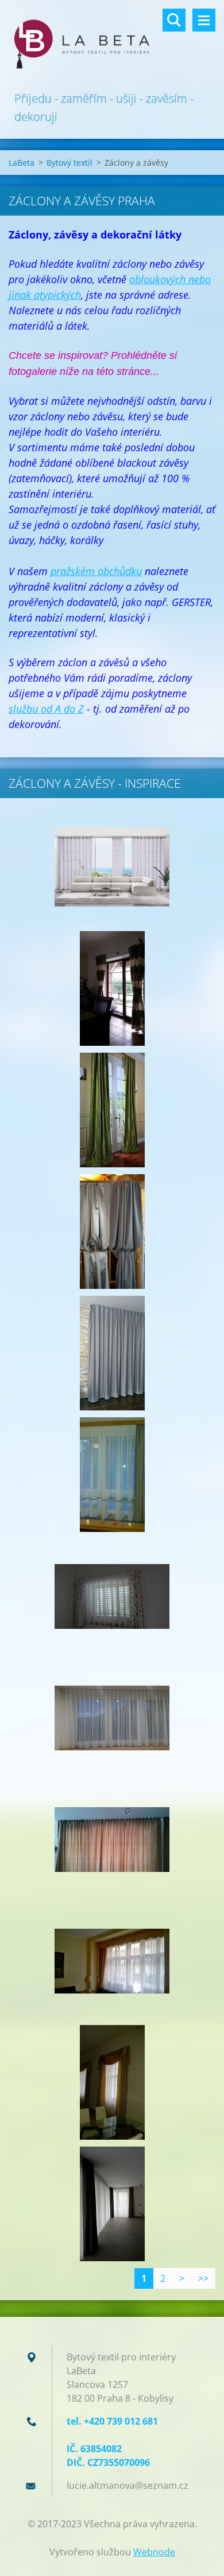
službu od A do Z (46, 709)
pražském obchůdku (96, 571)
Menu (204, 20)
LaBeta (22, 163)
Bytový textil (69, 163)
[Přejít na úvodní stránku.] (112, 45)
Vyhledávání (174, 20)
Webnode (154, 2552)
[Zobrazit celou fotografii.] (112, 867)
